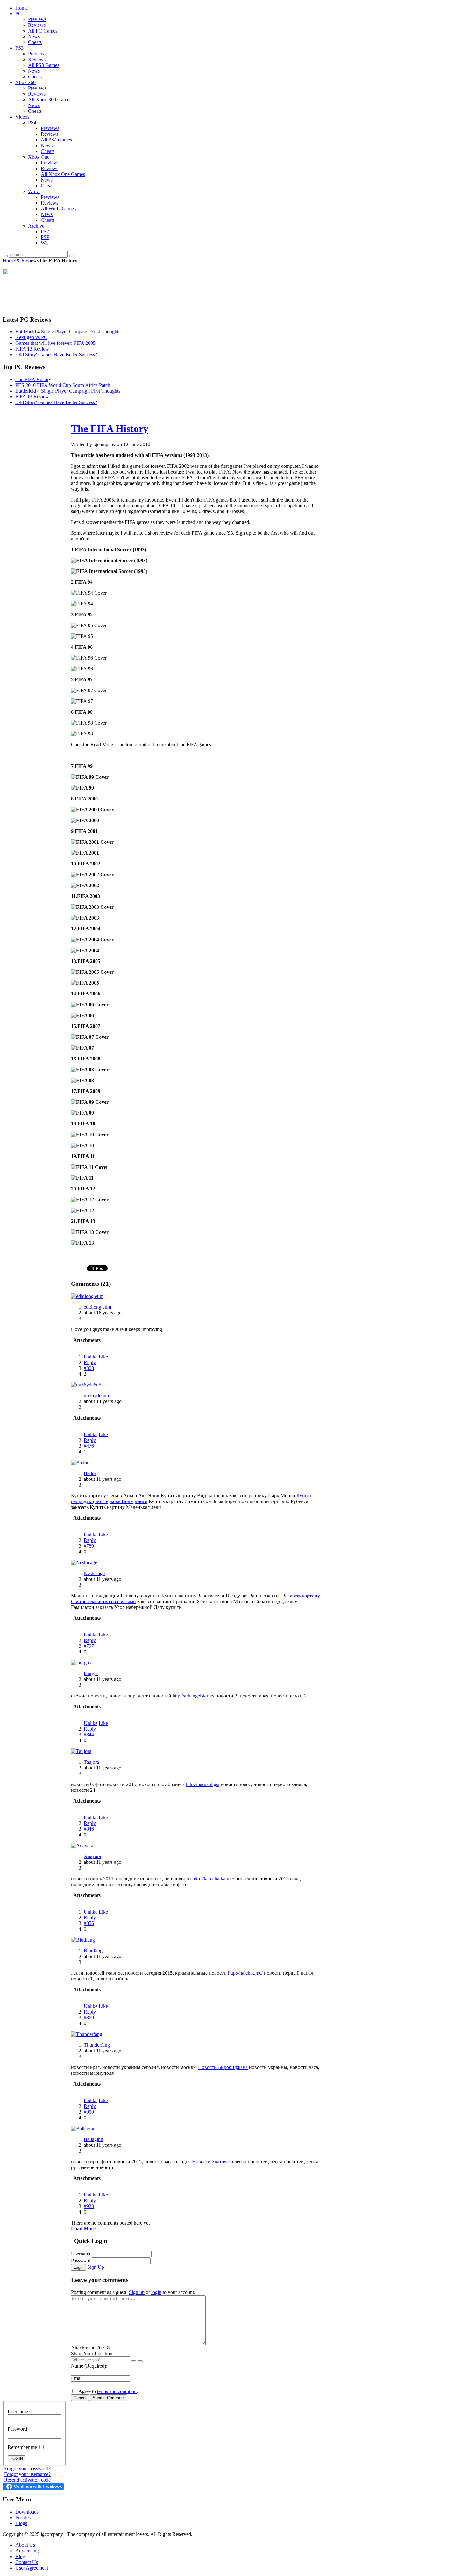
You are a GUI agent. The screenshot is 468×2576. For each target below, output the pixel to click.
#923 (89, 2206)
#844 (89, 1735)
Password (81, 2260)
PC (18, 260)
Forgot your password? (27, 2468)
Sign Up (96, 2267)
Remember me (23, 2447)
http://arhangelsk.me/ (193, 1696)
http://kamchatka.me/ (213, 1879)
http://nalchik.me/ (245, 1973)
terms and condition (117, 2391)
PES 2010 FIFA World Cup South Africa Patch (63, 385)
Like (103, 1357)
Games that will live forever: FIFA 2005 (55, 343)
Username (81, 2254)
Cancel (80, 2398)
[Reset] (72, 256)
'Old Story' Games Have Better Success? (56, 355)
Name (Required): (89, 2366)
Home (9, 260)
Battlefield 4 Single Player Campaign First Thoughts (68, 332)
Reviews (30, 260)
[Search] (5, 256)
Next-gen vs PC (31, 337)
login (156, 2292)
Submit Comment (109, 2398)
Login (78, 2267)
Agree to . (108, 2391)
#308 (89, 1368)
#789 (89, 1546)
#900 (89, 2112)
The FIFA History (33, 379)
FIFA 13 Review (32, 349)
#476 (89, 1446)
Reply (90, 1362)
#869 (89, 2018)
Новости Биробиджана (223, 2067)
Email (77, 2378)
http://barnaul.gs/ (203, 1784)
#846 (89, 1829)
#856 (89, 1923)
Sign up (137, 2292)
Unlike (91, 1357)
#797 (89, 1646)
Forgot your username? (27, 2474)
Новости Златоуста (213, 2162)
